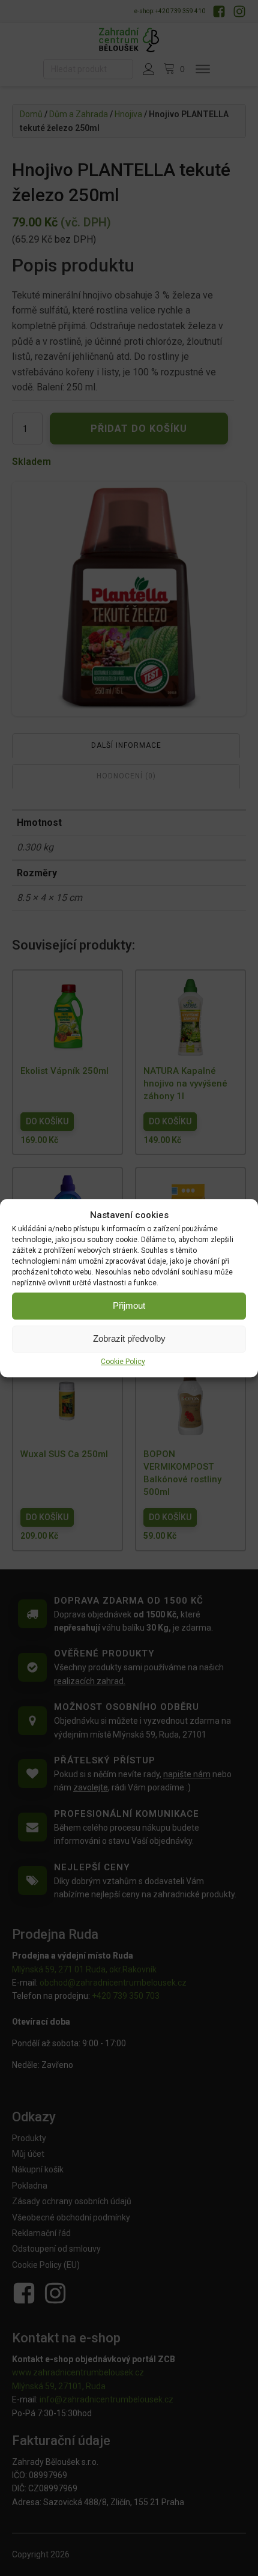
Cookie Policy (123, 1362)
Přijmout (129, 1305)
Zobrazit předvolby (129, 1338)
